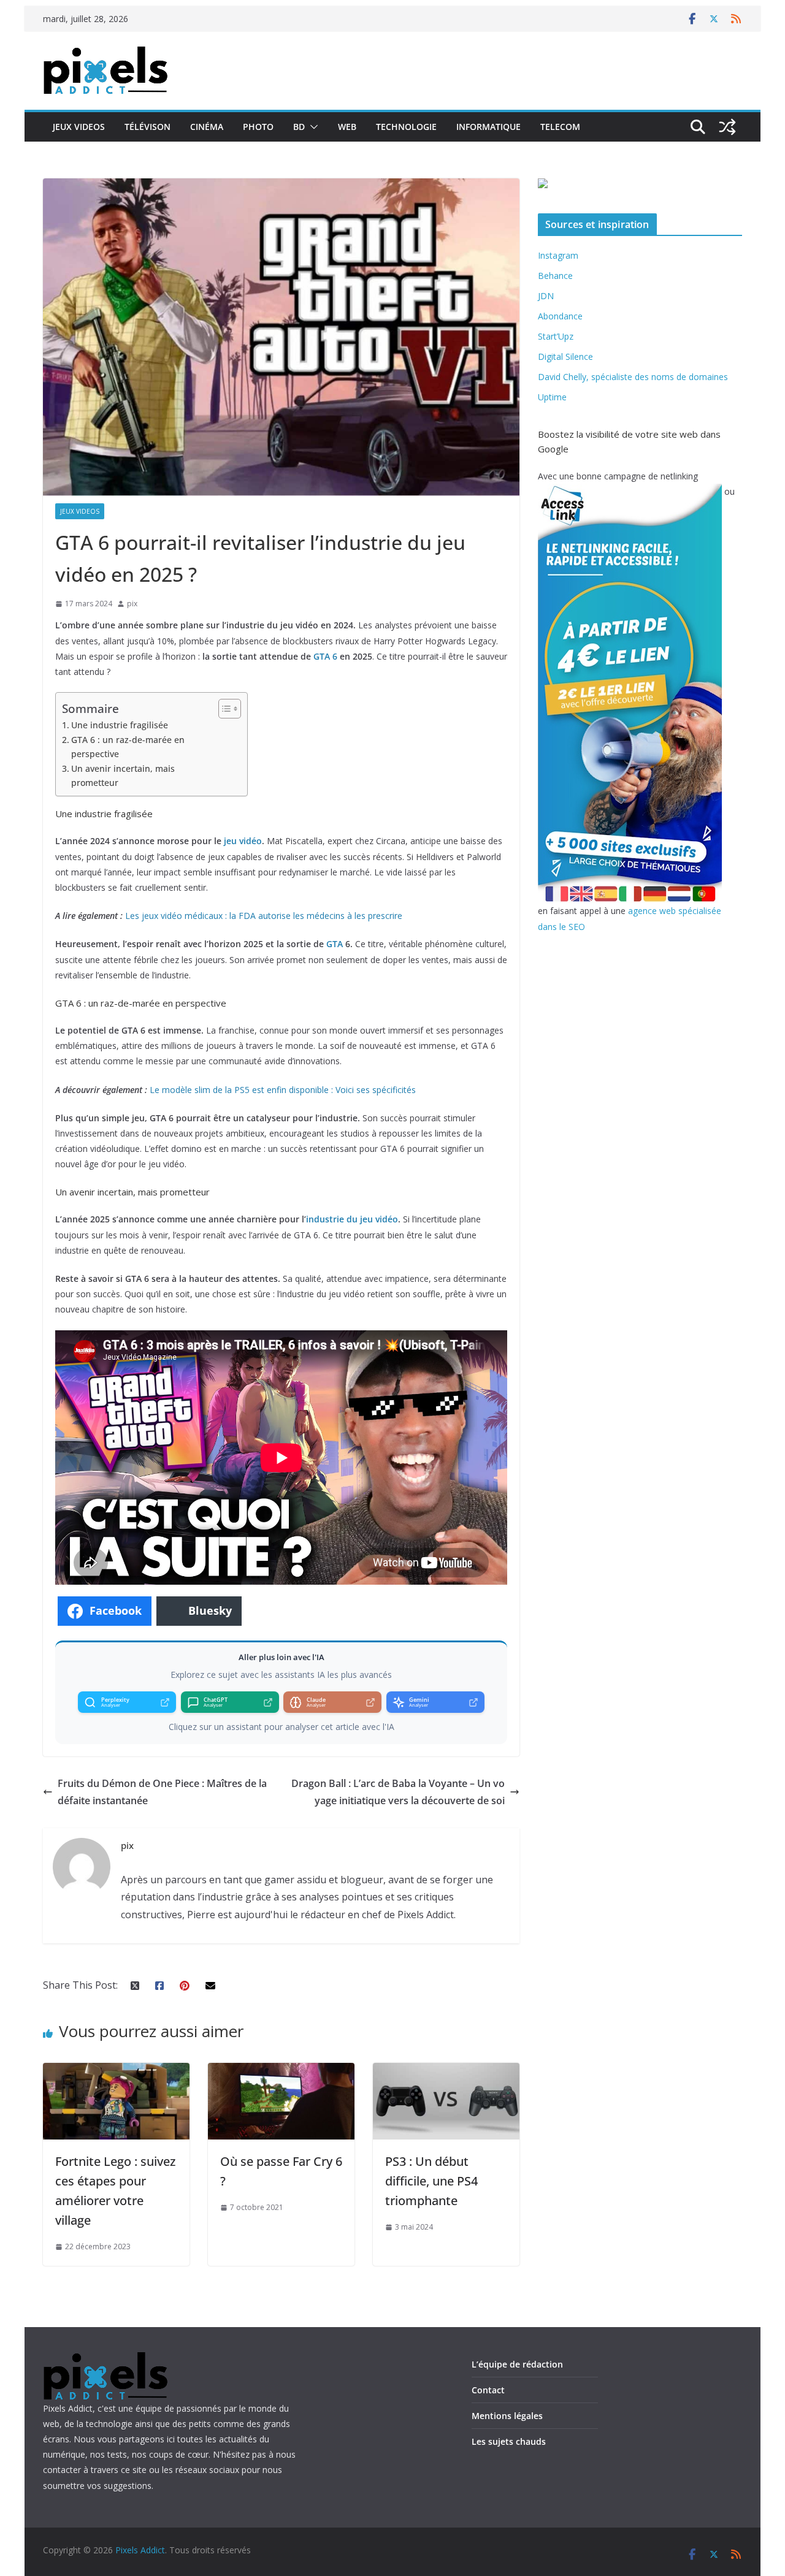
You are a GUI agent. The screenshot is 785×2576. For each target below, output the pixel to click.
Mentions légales (507, 2416)
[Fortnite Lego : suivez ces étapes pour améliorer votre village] (116, 2071)
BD (299, 127)
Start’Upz (556, 336)
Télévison (147, 127)
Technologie (406, 127)
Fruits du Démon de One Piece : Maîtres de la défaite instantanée (162, 1792)
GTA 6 (325, 656)
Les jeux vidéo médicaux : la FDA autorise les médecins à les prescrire (264, 916)
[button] (312, 127)
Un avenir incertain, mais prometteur (123, 775)
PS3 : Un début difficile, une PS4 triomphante (431, 2181)
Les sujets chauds (509, 2441)
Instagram (558, 255)
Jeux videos (79, 127)
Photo (258, 127)
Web (347, 127)
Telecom (560, 127)
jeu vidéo (243, 841)
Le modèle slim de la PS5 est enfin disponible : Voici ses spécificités (283, 1090)
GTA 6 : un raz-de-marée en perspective (128, 747)
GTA (335, 944)
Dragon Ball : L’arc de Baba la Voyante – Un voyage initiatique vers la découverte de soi (398, 1792)
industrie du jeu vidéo (352, 1219)
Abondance (560, 316)
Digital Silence (565, 356)
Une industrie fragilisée (120, 725)
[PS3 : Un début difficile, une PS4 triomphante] (446, 2071)
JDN (546, 296)
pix (132, 604)
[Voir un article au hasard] (727, 127)
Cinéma (207, 127)
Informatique (488, 127)
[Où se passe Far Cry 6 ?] (281, 2071)
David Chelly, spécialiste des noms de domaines (633, 377)
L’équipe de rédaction (517, 2364)
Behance (555, 276)
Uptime (552, 397)
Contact (488, 2390)
